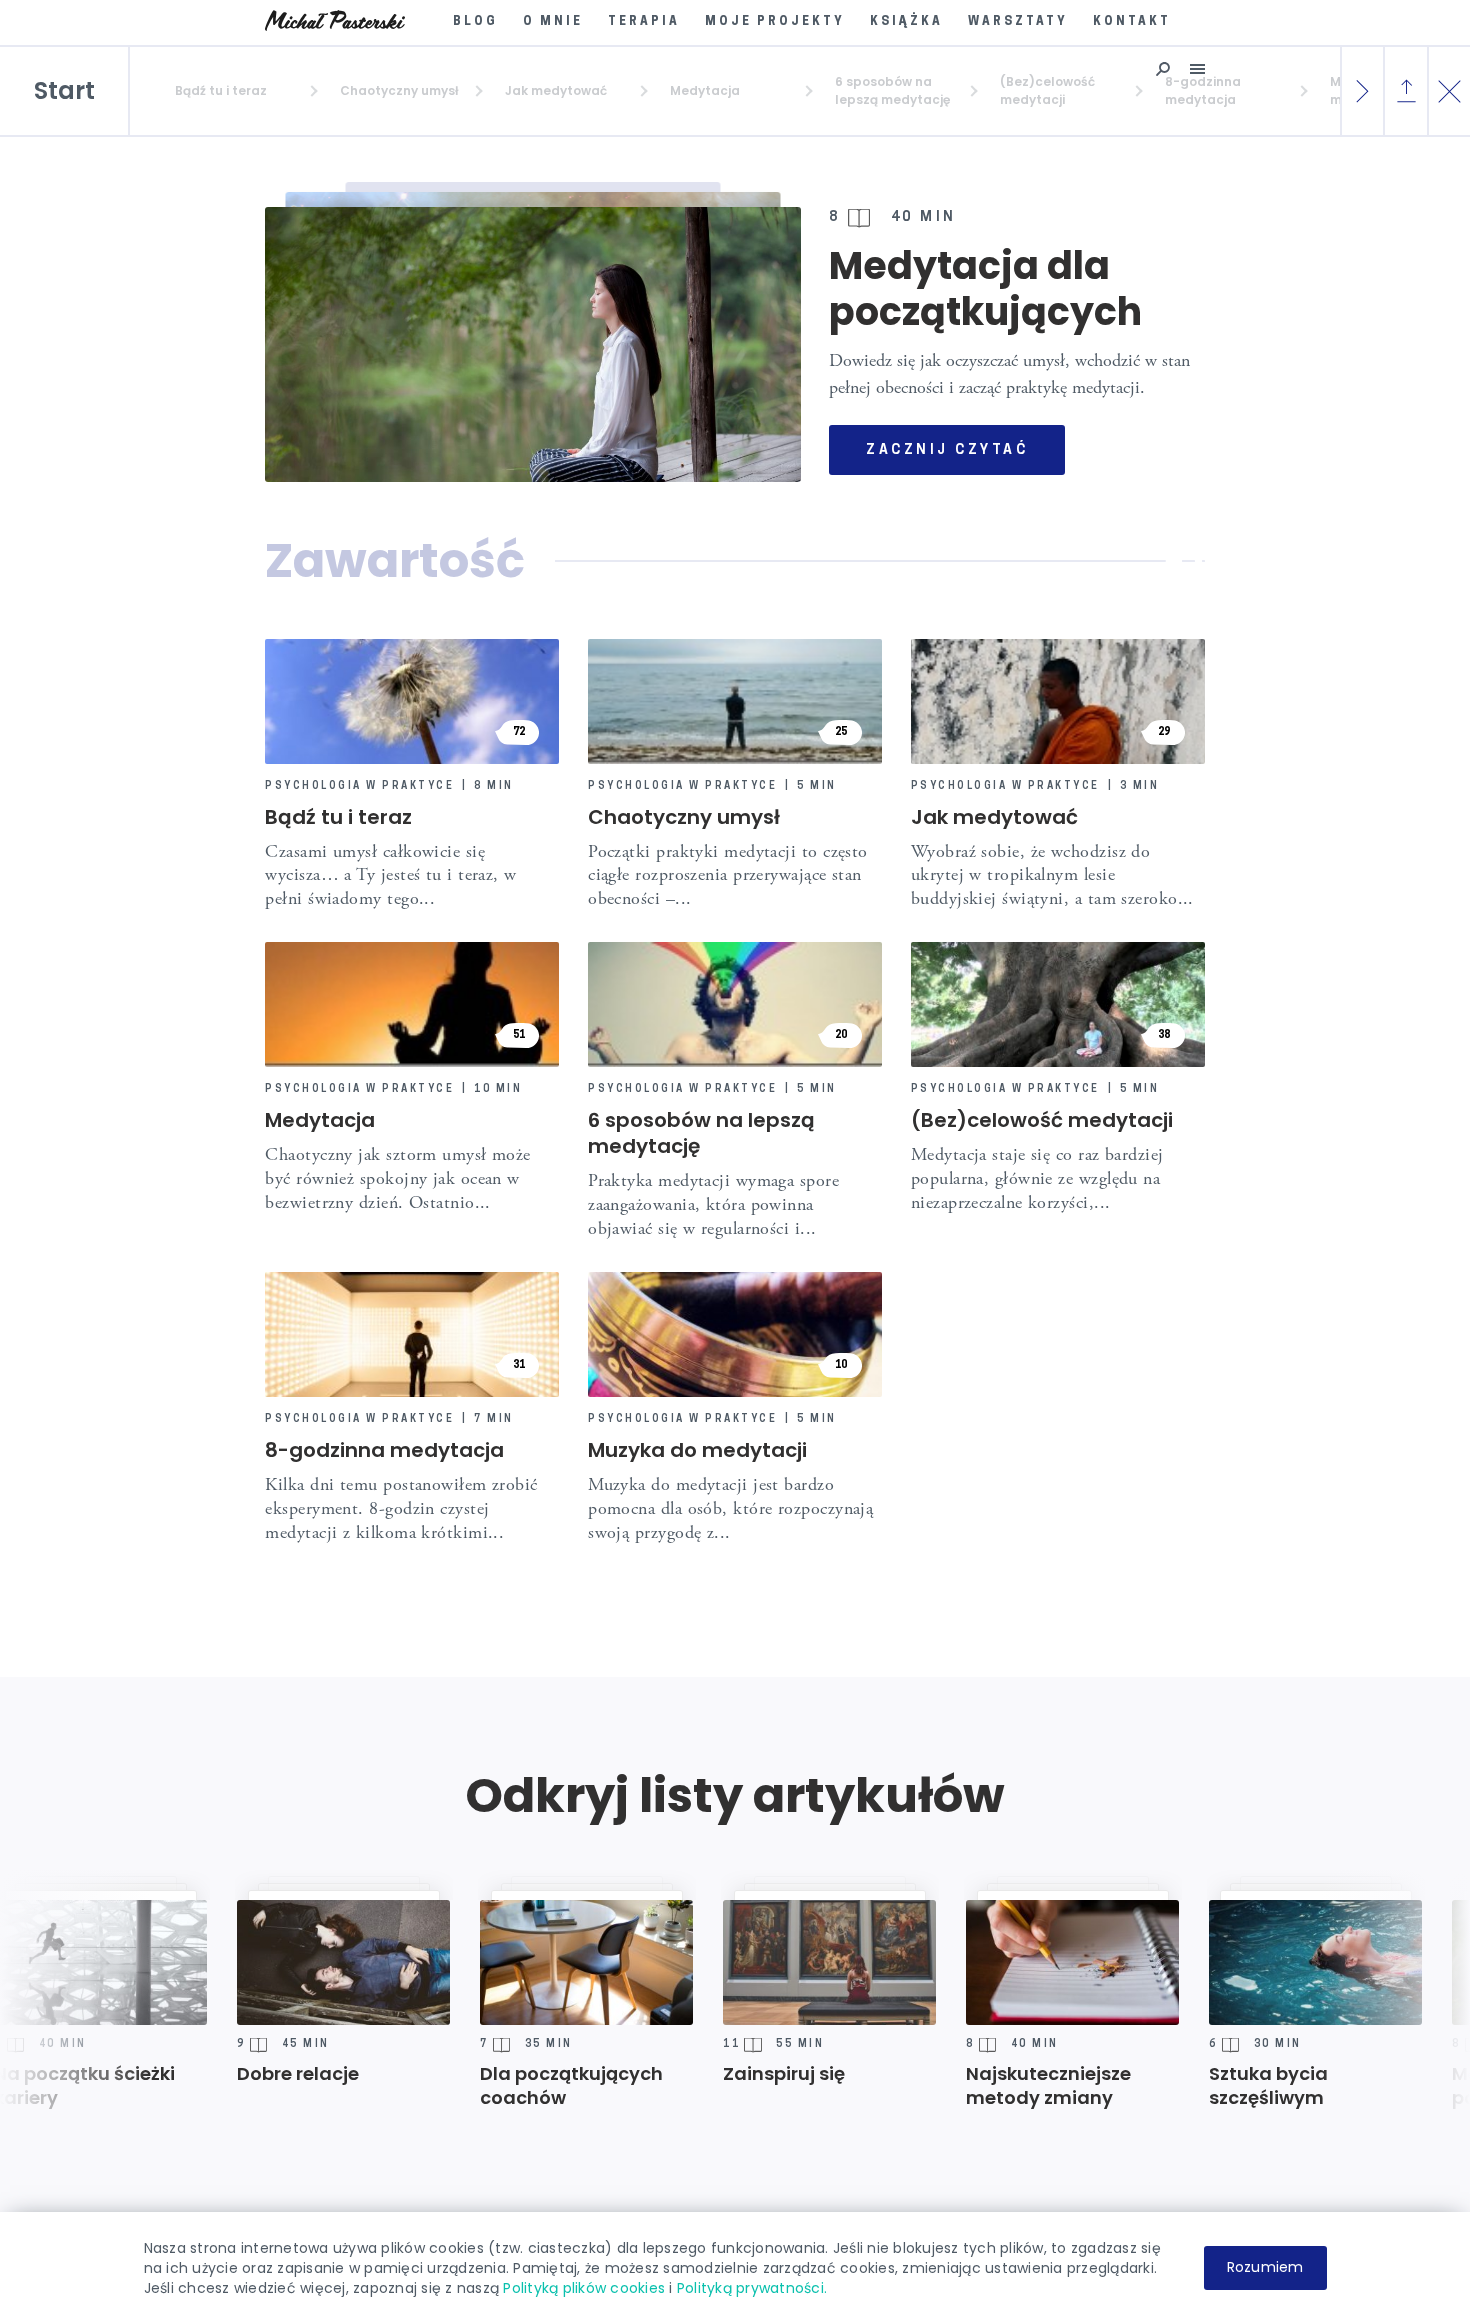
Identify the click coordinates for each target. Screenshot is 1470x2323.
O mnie (553, 22)
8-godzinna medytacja (384, 1450)
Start (64, 90)
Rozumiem (1265, 2267)
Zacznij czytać (947, 450)
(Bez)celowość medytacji (1042, 1120)
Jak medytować (994, 817)
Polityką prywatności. (752, 2288)
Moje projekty (775, 22)
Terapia (644, 22)
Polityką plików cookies (584, 2288)
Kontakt (1132, 22)
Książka (906, 22)
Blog (475, 22)
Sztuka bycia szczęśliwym (1171, 2086)
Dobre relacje (201, 2074)
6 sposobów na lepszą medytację (701, 1133)
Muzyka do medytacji (697, 1450)
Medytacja (320, 1120)
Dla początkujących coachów (474, 2086)
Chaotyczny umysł (684, 817)
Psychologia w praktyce (359, 787)
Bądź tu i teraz (338, 817)
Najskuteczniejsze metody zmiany (951, 2086)
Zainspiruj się (687, 2074)
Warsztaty (1018, 22)
